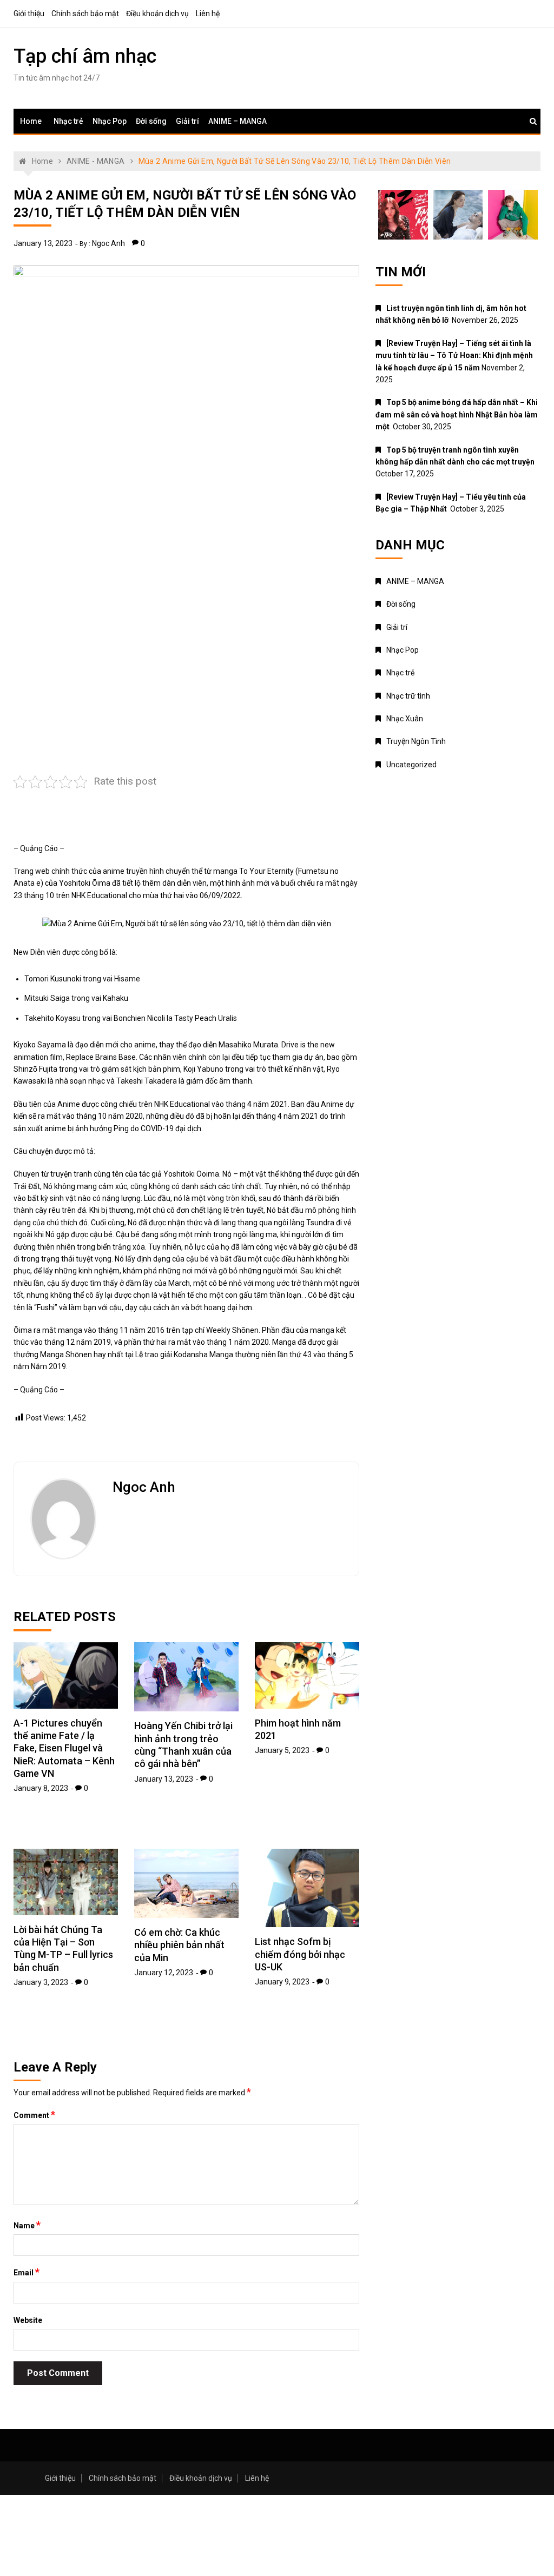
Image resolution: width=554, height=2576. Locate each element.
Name (27, 2225)
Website (28, 2320)
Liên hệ (208, 14)
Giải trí (187, 121)
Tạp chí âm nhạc (85, 56)
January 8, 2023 (41, 1788)
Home (31, 121)
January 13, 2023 (43, 243)
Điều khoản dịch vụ (157, 14)
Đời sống (151, 121)
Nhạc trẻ (68, 121)
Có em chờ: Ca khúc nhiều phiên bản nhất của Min (179, 1945)
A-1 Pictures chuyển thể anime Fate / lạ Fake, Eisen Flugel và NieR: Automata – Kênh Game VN (64, 1748)
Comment (34, 2115)
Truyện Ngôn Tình (416, 741)
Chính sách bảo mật (85, 14)
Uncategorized (411, 765)
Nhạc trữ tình (408, 696)
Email (27, 2272)
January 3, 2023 (41, 1982)
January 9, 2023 (282, 1982)
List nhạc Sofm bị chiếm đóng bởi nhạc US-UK (300, 1954)
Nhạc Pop (110, 121)
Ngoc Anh (108, 243)
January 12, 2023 (164, 1973)
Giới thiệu (29, 14)
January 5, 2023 (282, 1750)
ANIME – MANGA (238, 121)
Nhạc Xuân (405, 719)
